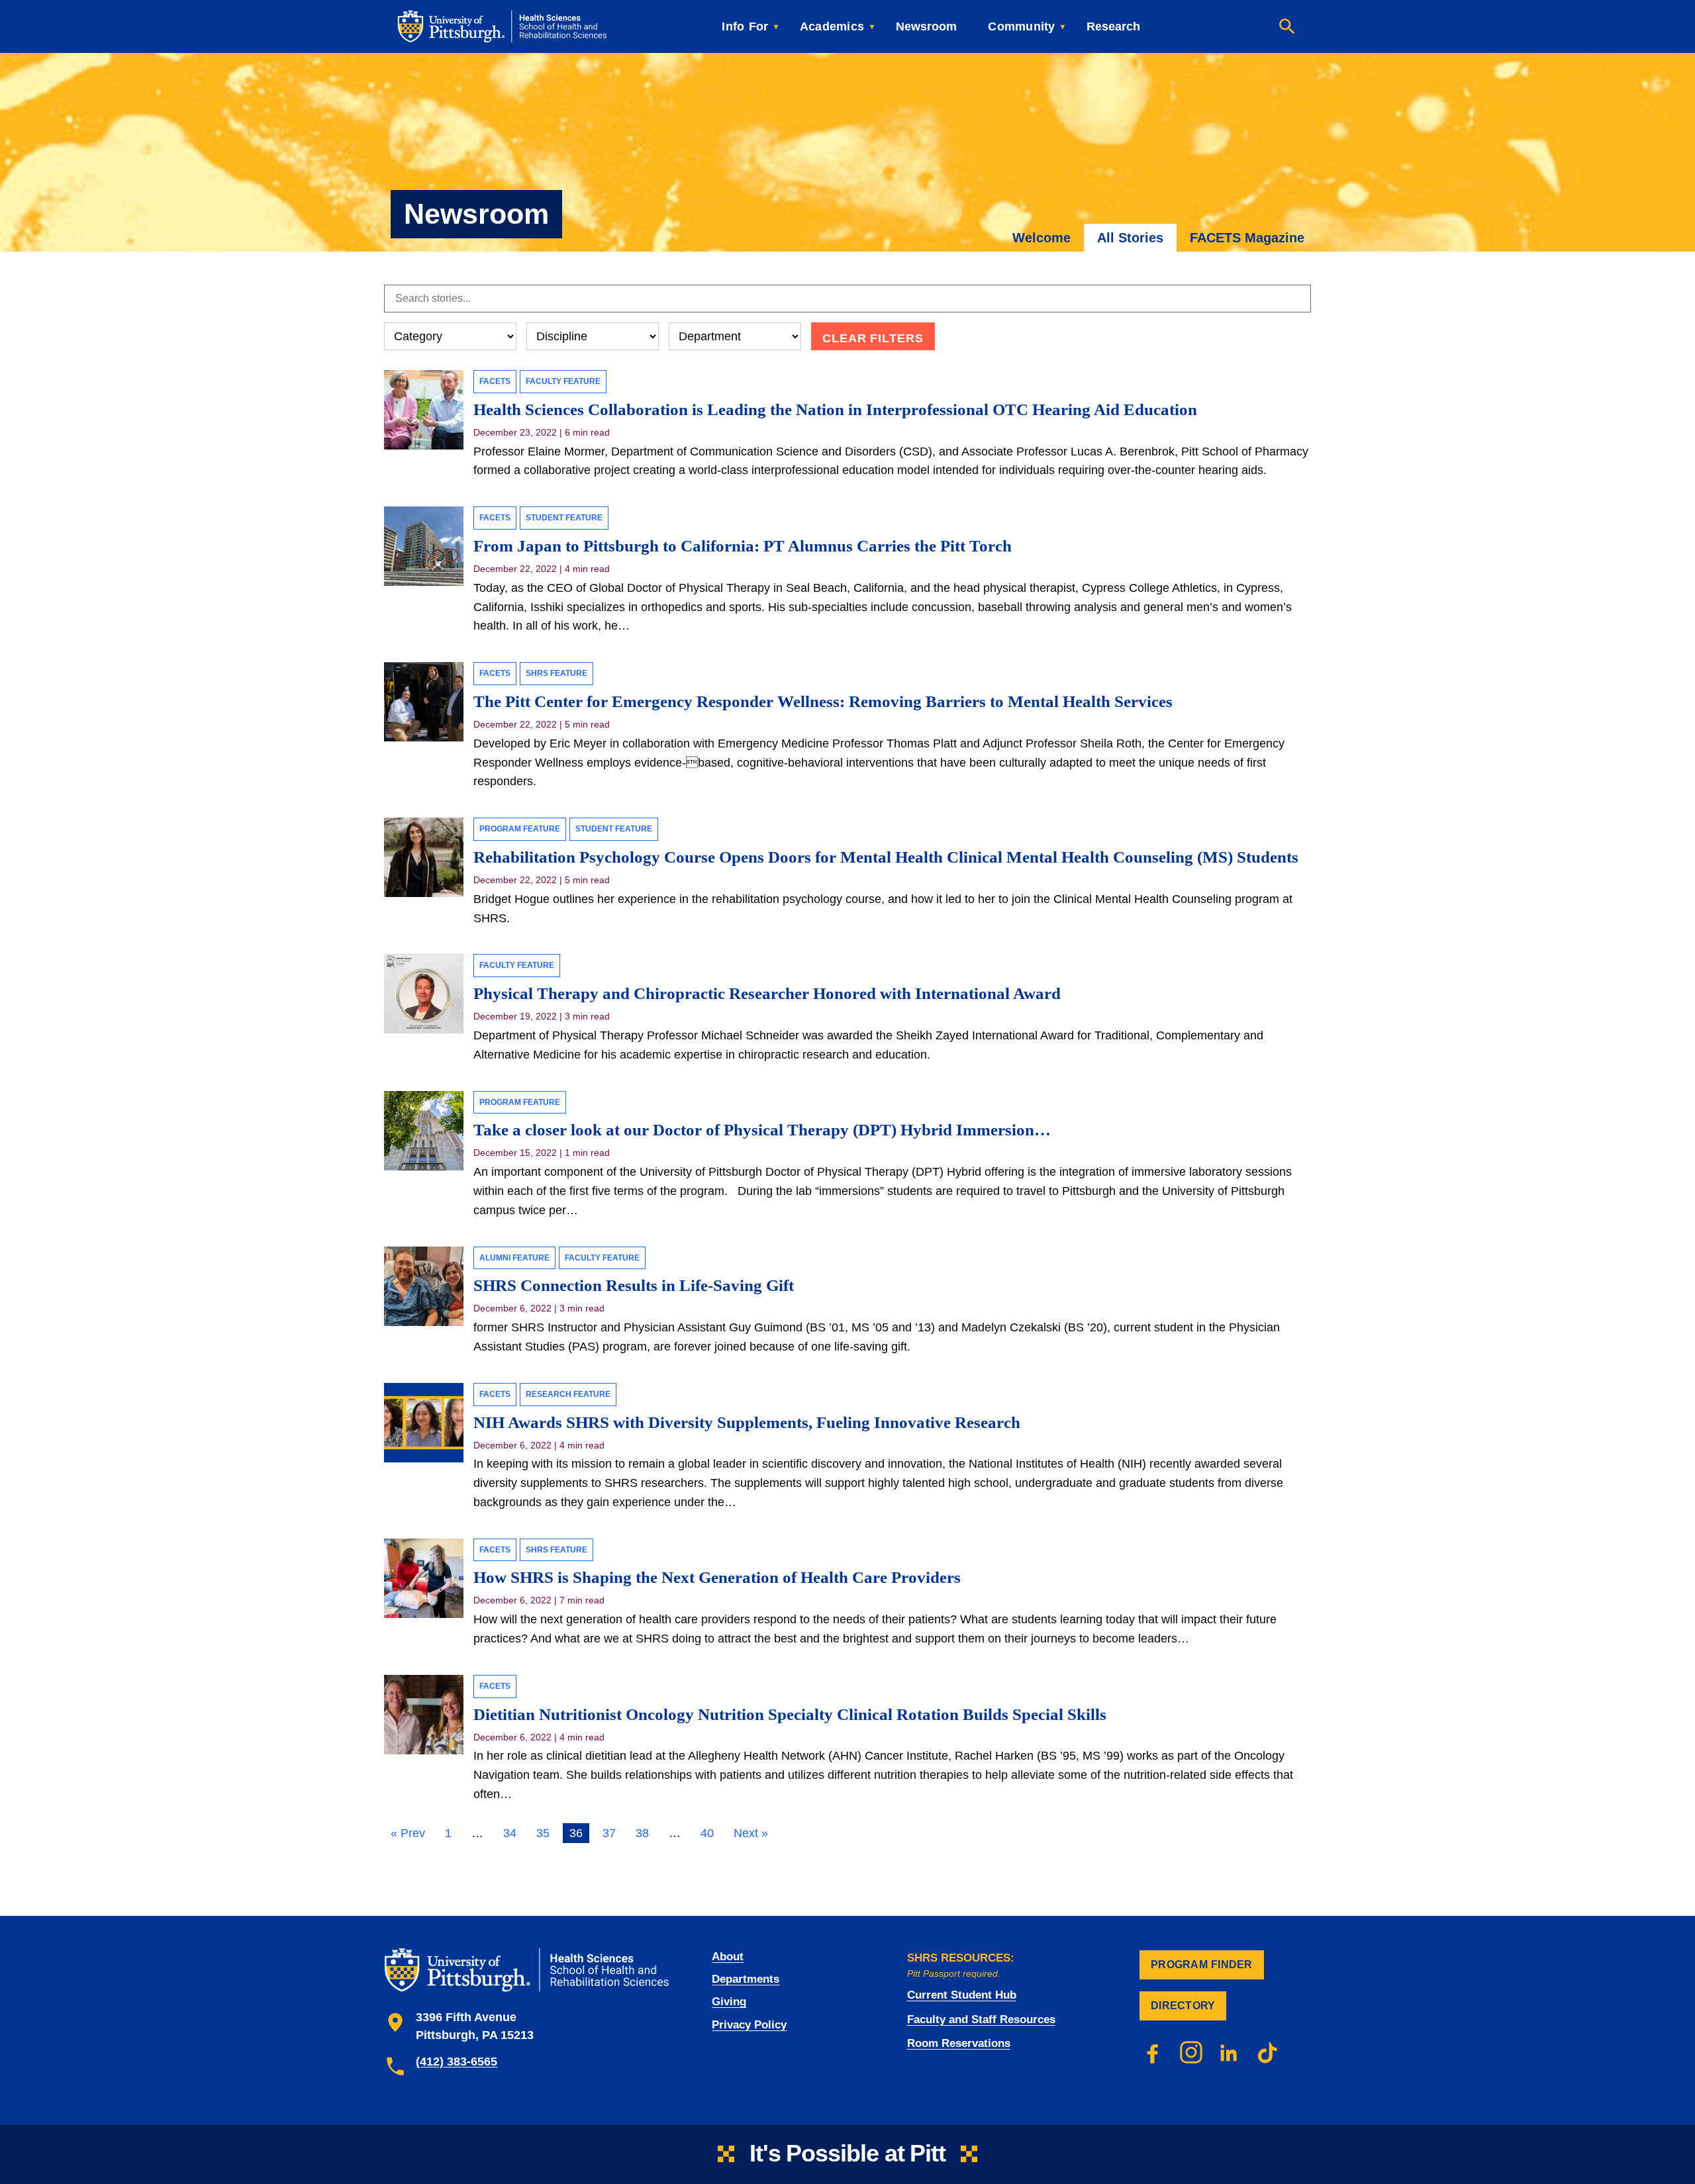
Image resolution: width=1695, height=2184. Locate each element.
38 (642, 1833)
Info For (745, 26)
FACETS (495, 381)
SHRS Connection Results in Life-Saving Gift (634, 1285)
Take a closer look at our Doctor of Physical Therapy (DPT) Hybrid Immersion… (762, 1130)
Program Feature (520, 829)
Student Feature (564, 518)
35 (543, 1833)
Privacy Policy (749, 2025)
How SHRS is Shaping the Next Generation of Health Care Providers (717, 1577)
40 (707, 1833)
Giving (729, 2002)
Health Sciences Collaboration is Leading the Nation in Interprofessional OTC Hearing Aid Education (835, 409)
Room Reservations (959, 2043)
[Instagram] (1191, 2052)
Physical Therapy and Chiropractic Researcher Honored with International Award (767, 993)
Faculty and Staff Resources (981, 2019)
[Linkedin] (1230, 2052)
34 (510, 1833)
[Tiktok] (1268, 2052)
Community (1021, 26)
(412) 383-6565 (457, 2062)
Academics (832, 26)
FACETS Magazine (1247, 238)
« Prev (408, 1833)
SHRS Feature (557, 673)
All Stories (1130, 238)
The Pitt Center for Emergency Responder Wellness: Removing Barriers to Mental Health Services (823, 701)
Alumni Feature (514, 1258)
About (728, 1957)
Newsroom (926, 26)
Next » (751, 1833)
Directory (1183, 2006)
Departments (746, 1979)
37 (609, 1833)
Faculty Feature (563, 381)
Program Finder (1202, 1965)
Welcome (1041, 238)
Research (1113, 26)
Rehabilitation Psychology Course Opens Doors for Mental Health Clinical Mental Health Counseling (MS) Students (886, 857)
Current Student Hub (962, 1995)
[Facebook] (1153, 2052)
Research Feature (568, 1394)
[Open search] (1287, 26)
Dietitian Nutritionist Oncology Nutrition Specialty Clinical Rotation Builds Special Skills (790, 1714)
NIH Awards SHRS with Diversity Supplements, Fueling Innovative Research (747, 1422)
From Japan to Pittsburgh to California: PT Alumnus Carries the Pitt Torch (743, 546)
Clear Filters (873, 338)
